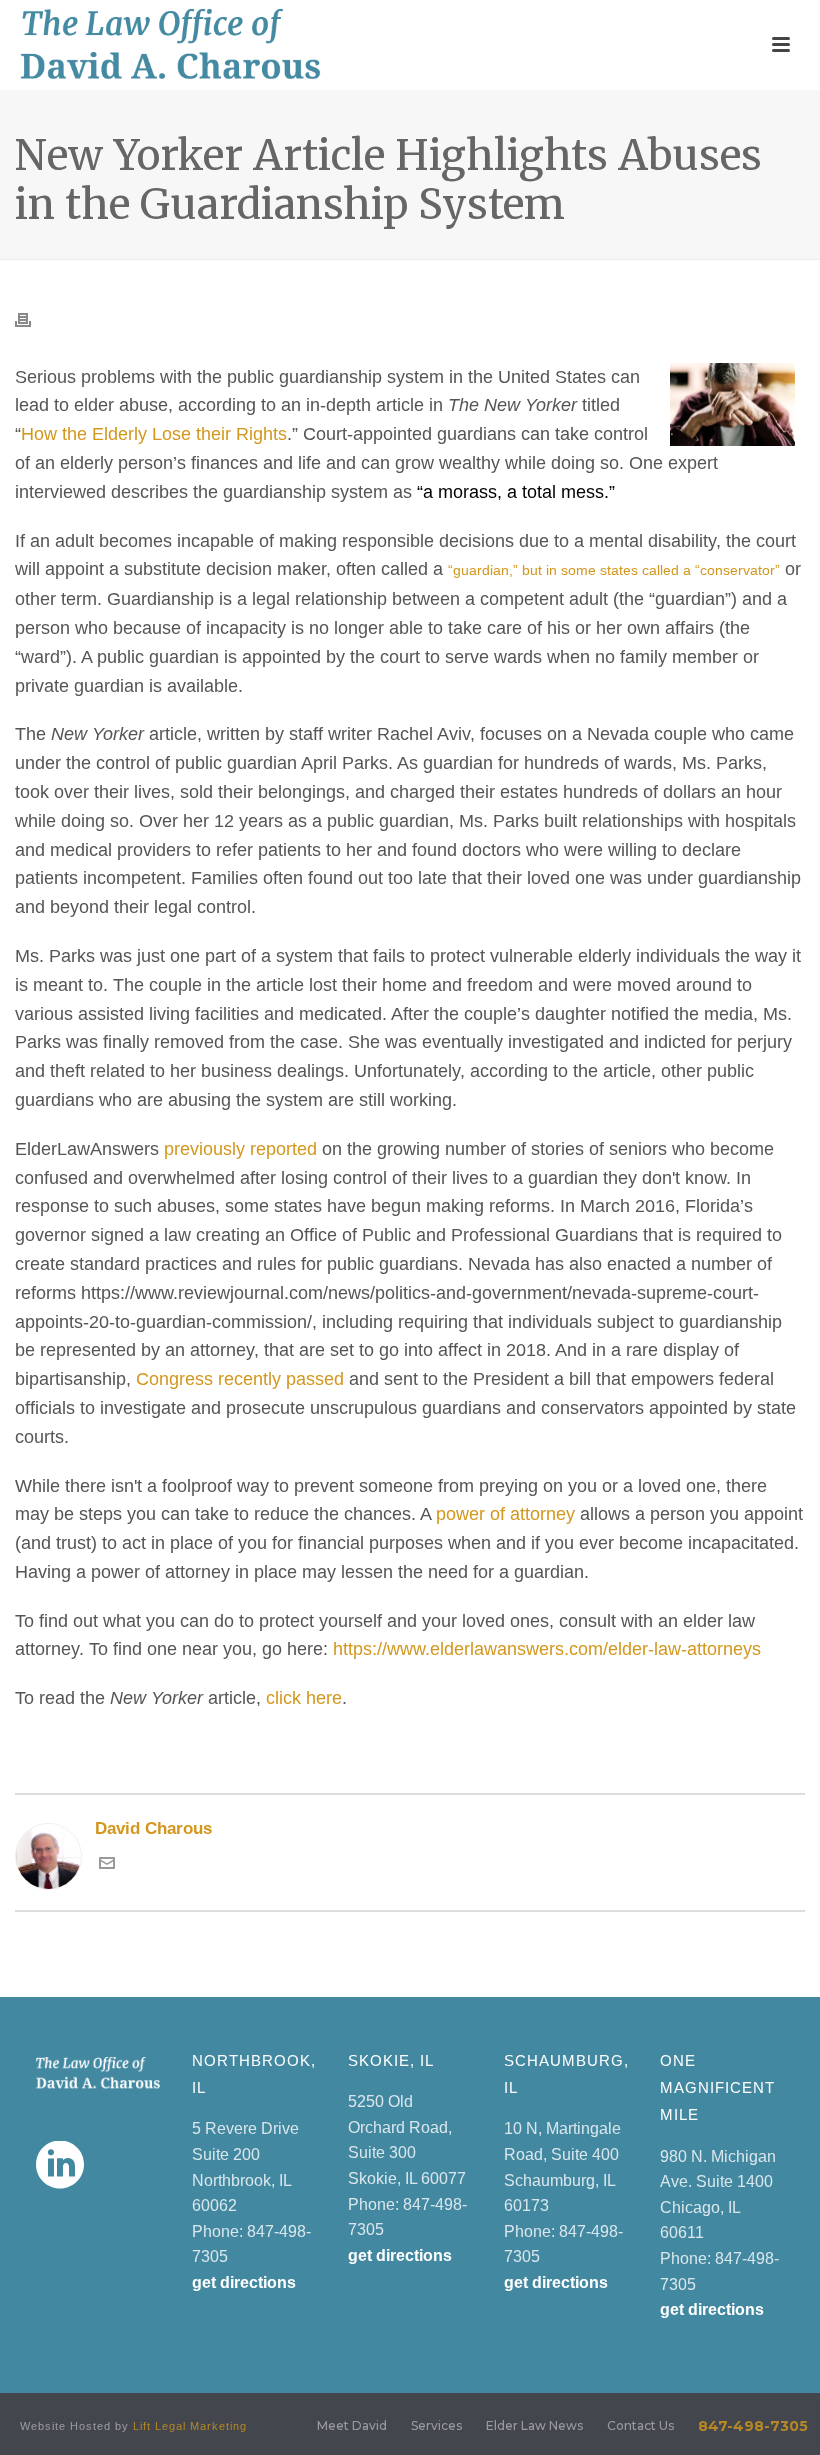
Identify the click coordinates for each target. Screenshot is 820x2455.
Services (436, 2425)
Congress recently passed (240, 1379)
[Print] (33, 318)
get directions (244, 2282)
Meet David (352, 2425)
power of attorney (505, 1514)
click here (304, 1698)
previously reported (240, 1149)
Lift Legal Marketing (190, 2426)
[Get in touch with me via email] (107, 1865)
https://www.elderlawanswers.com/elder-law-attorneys (547, 1649)
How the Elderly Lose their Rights (154, 434)
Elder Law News (534, 2425)
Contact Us (640, 2425)
